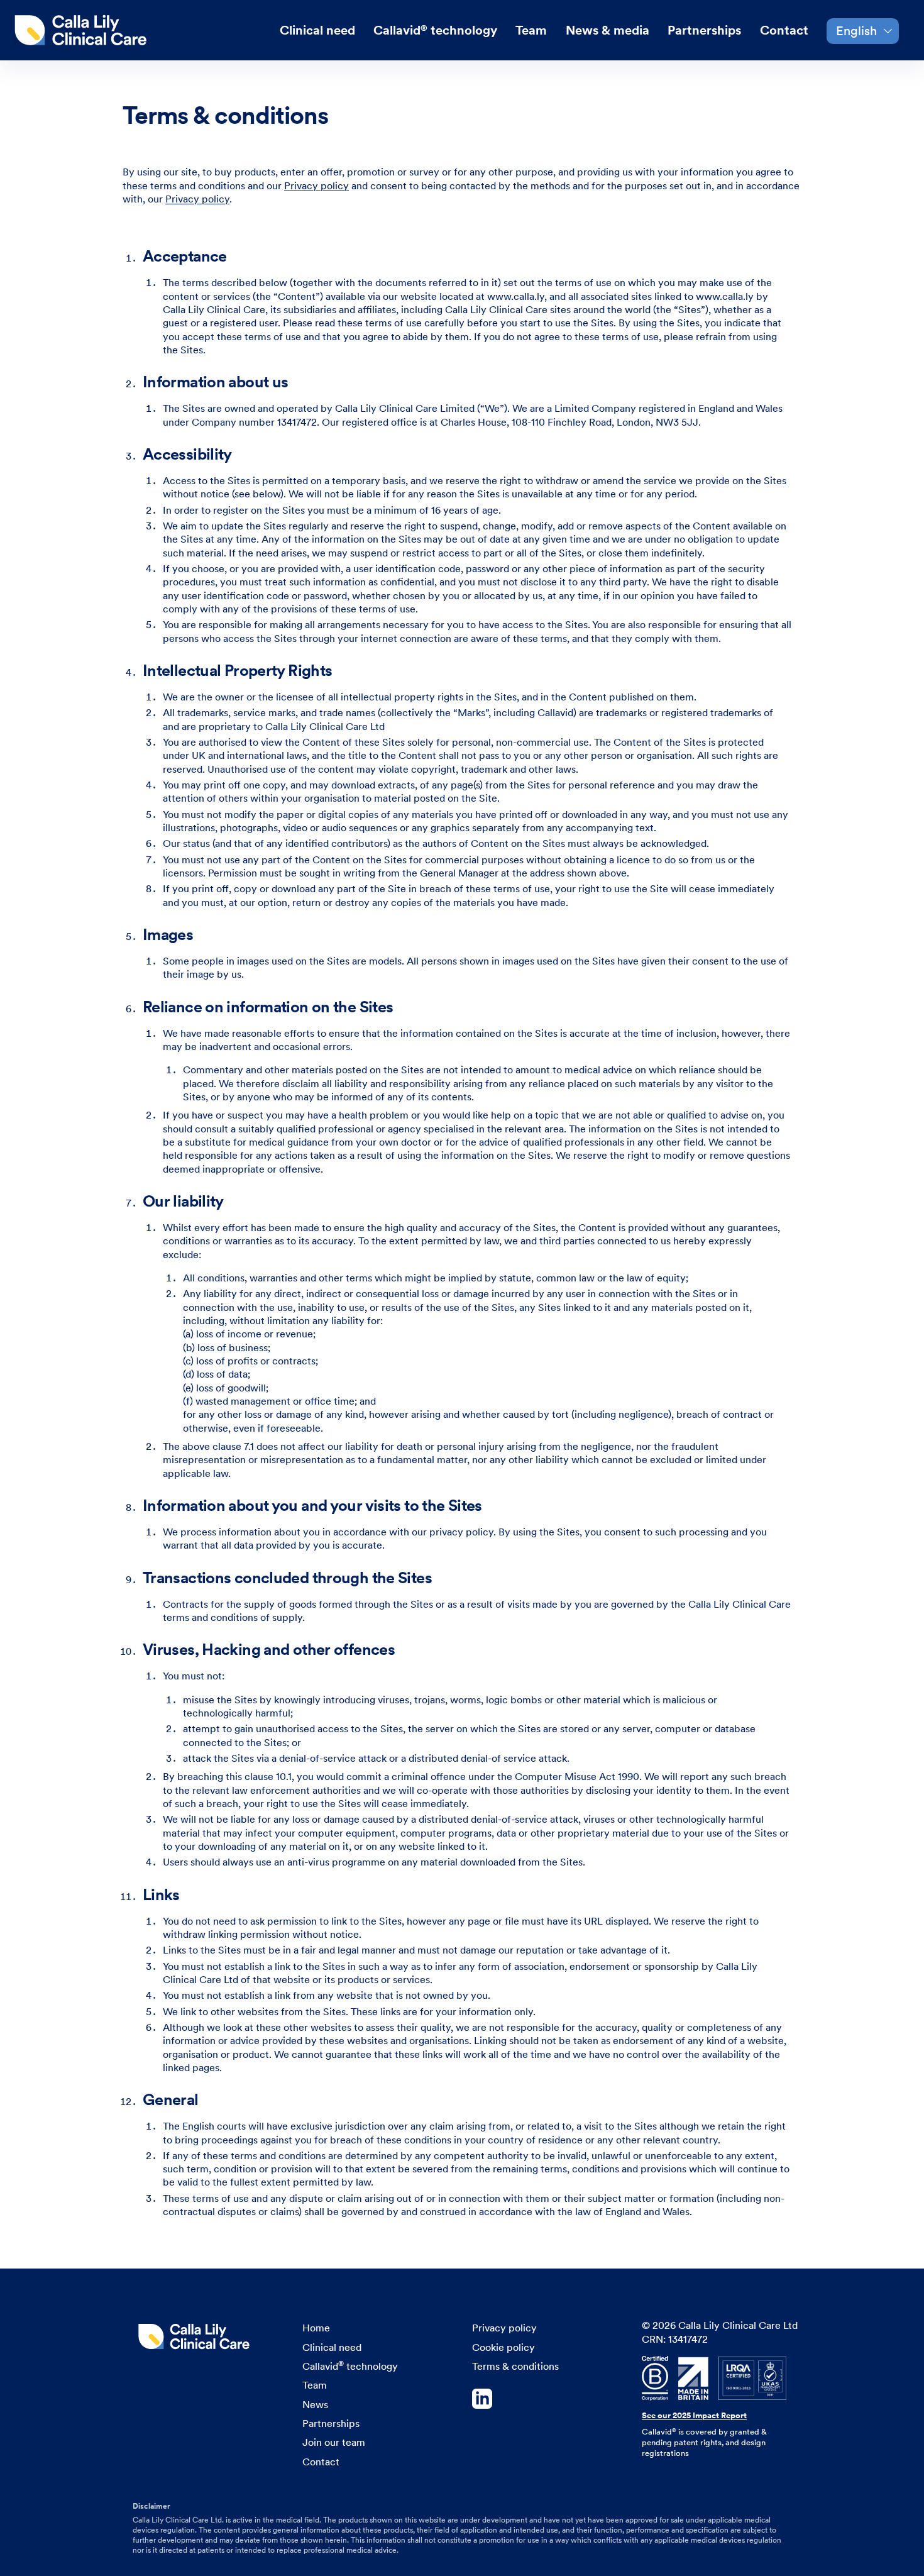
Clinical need (317, 30)
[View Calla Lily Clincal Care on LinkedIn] (547, 2400)
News (315, 2405)
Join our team (334, 2442)
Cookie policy (503, 2347)
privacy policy (461, 1532)
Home (316, 2328)
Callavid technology (435, 30)
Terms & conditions (515, 2366)
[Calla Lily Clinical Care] (85, 30)
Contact (784, 30)
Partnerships (704, 30)
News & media (608, 30)
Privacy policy (316, 186)
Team (531, 30)
